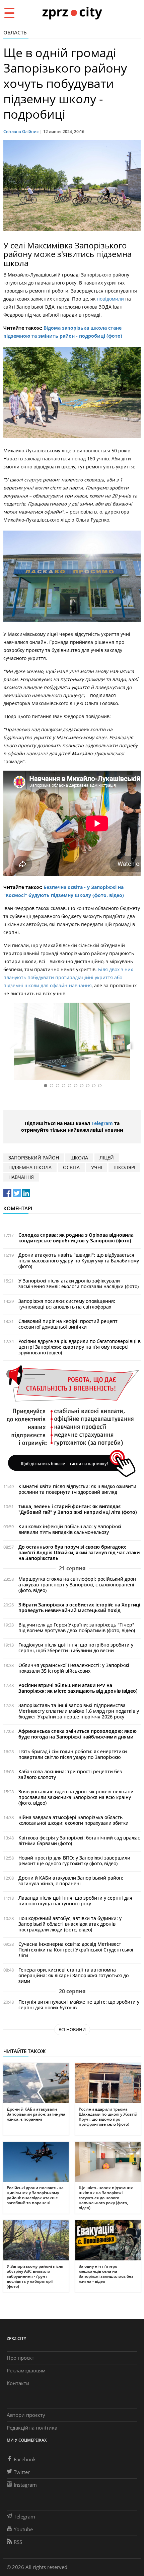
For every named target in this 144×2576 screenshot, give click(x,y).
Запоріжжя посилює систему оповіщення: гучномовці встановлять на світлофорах (67, 1304)
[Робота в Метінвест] (72, 1421)
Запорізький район (34, 1158)
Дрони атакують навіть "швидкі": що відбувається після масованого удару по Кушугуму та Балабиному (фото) (79, 1261)
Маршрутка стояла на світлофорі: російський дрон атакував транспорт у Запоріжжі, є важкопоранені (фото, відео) (77, 1585)
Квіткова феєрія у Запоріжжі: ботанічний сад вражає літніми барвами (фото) (79, 1840)
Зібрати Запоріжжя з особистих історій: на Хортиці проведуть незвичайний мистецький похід (79, 1607)
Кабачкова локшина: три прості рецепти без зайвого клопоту (70, 1774)
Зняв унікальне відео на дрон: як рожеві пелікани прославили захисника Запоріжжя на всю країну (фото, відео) (76, 1797)
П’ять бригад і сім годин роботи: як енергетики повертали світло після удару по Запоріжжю (73, 1754)
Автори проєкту (26, 2415)
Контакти (18, 2383)
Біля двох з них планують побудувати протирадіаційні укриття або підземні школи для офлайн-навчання (68, 977)
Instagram (25, 2485)
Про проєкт (20, 2358)
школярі (124, 1167)
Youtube (23, 2529)
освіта (71, 1167)
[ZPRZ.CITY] (72, 13)
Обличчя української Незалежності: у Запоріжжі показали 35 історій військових (74, 1668)
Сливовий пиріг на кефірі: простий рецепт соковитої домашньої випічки (68, 1324)
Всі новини (72, 2029)
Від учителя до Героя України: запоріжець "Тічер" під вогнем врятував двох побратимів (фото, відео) (77, 1628)
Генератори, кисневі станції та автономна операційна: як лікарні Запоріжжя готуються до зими (74, 1975)
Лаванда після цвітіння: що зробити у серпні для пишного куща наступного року (75, 1901)
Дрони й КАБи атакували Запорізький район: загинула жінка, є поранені (71, 1881)
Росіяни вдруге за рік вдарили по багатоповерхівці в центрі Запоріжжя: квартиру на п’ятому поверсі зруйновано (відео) (80, 1347)
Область (15, 32)
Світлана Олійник (21, 132)
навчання (21, 1177)
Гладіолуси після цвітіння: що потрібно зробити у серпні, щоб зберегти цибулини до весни (76, 1648)
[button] (133, 1043)
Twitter (22, 2472)
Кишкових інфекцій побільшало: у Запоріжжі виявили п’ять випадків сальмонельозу (70, 1529)
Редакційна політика (32, 2428)
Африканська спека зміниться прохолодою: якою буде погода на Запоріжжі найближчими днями (78, 1734)
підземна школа (30, 1167)
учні (97, 1167)
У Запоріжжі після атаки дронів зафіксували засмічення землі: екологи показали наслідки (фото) (79, 1283)
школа (79, 1158)
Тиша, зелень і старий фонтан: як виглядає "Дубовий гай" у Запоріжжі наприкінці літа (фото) (78, 1509)
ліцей (107, 1158)
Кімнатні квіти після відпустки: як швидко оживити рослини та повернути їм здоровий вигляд (77, 1489)
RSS (18, 2542)
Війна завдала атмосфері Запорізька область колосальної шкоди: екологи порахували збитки (74, 1820)
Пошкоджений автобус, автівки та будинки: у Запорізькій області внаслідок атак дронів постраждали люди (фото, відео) (70, 1924)
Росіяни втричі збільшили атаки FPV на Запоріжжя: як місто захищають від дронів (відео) (78, 1688)
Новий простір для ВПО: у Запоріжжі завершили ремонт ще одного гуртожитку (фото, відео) (74, 1861)
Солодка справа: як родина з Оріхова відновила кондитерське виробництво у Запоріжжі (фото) (76, 1238)
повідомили (111, 299)
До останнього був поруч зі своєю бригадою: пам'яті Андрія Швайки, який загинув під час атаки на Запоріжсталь (79, 1552)
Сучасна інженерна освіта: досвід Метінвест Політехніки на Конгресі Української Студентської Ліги (76, 1950)
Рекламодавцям (26, 2370)
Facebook (25, 2459)
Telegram (102, 1123)
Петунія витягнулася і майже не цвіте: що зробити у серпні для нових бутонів (79, 2005)
